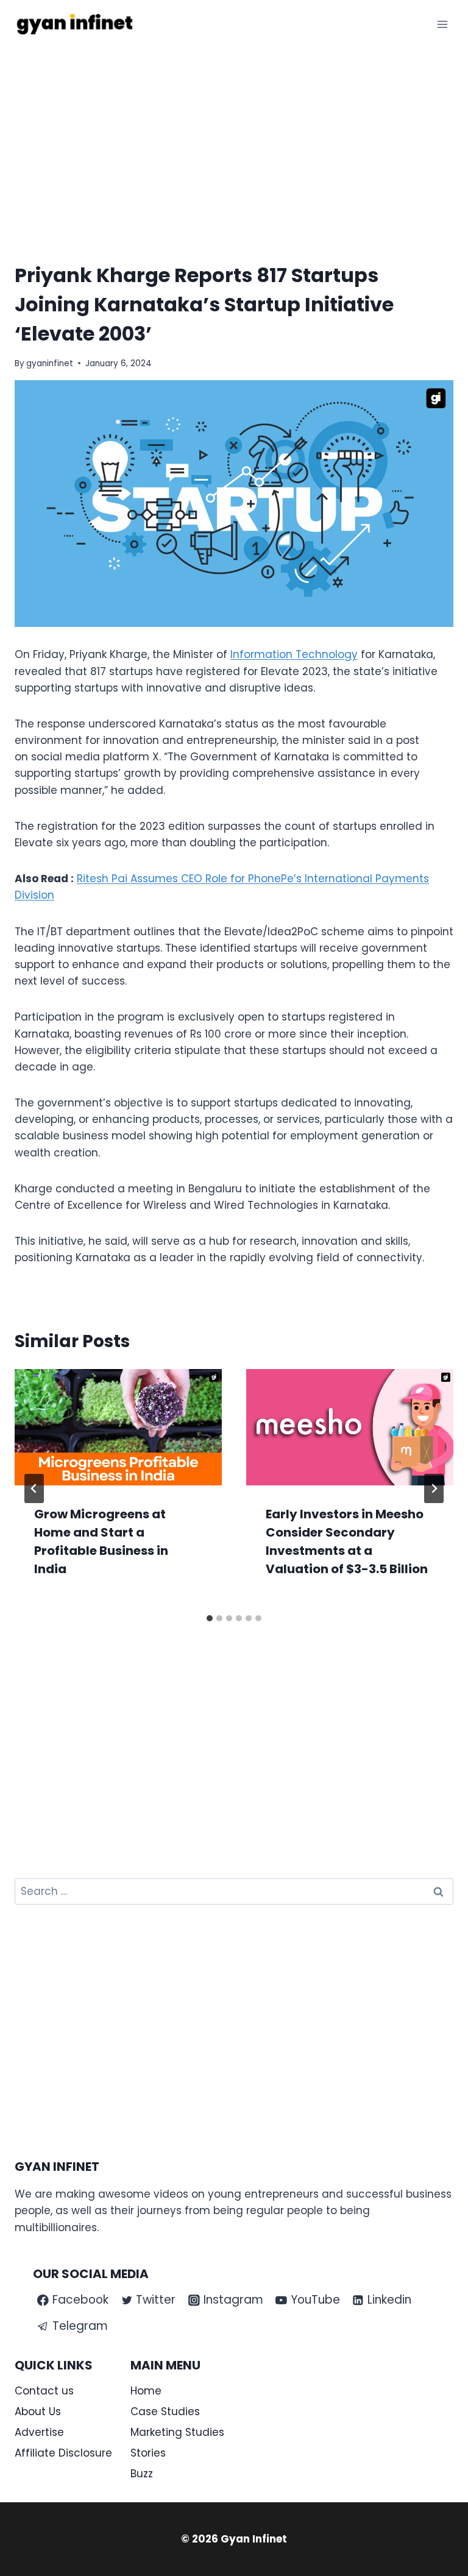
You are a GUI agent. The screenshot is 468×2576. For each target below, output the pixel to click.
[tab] (210, 1618)
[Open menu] (442, 24)
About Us (38, 2411)
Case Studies (165, 2411)
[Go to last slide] (34, 1488)
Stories (148, 2453)
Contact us (44, 2391)
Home (146, 2391)
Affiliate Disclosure (63, 2453)
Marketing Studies (177, 2432)
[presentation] (118, 1427)
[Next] (434, 1488)
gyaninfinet (50, 363)
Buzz (142, 2474)
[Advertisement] (234, 140)
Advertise (39, 2432)
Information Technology (294, 654)
